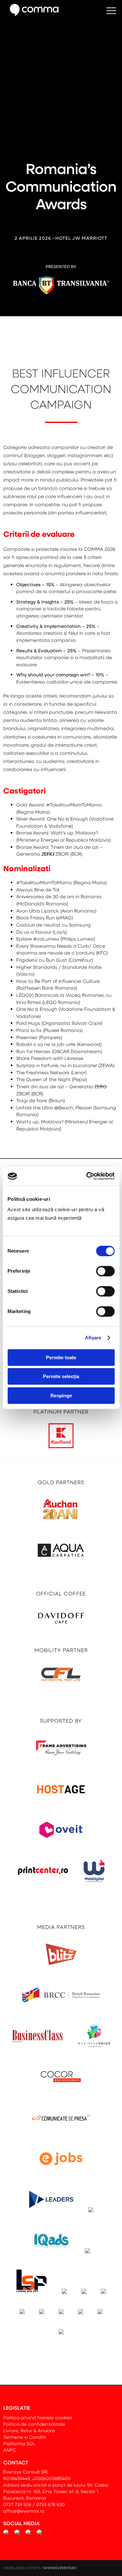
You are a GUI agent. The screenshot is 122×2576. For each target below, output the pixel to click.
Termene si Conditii (25, 2437)
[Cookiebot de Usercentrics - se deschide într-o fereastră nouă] (87, 1176)
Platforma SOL (19, 2443)
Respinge (61, 1396)
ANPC (10, 2450)
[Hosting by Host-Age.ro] (61, 1803)
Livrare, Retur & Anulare (29, 2430)
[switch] (105, 1271)
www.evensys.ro (60, 2568)
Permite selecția (61, 1376)
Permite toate (61, 1357)
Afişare (93, 1338)
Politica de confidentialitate (34, 2424)
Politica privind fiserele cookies (38, 2417)
